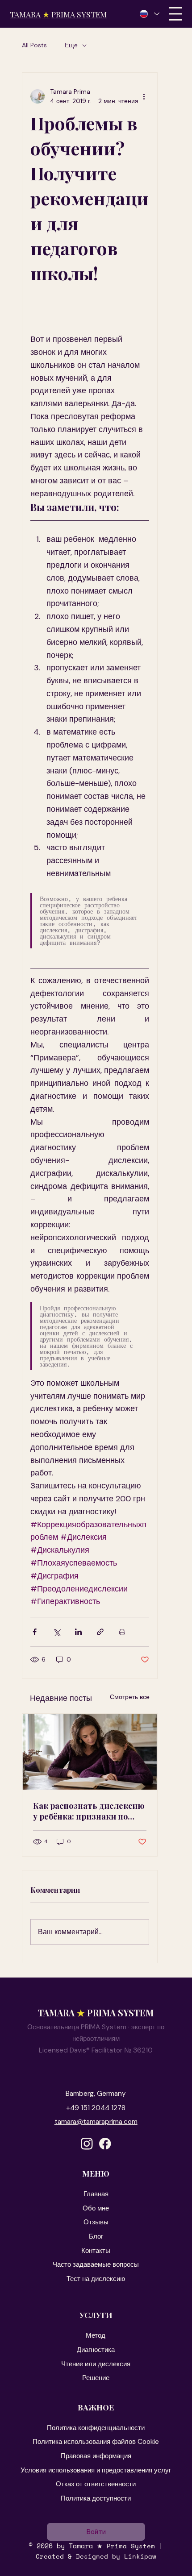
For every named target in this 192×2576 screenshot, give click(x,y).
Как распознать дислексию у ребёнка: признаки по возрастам (89, 1811)
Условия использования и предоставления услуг (96, 2470)
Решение (96, 2378)
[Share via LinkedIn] (78, 1632)
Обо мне (96, 2208)
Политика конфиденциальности (96, 2428)
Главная (96, 2194)
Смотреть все (130, 1697)
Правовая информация (96, 2456)
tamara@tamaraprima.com (96, 2122)
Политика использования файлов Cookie (96, 2442)
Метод (96, 2335)
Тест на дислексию (96, 2279)
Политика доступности (96, 2498)
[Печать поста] (122, 1632)
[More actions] (144, 96)
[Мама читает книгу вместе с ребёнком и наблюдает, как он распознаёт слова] (90, 1752)
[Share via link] (100, 1632)
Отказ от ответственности (96, 2484)
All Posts (34, 45)
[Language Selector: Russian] (149, 14)
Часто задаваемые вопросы (96, 2264)
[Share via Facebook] (35, 1632)
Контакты (96, 2251)
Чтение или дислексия (96, 2364)
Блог (96, 2236)
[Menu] (175, 14)
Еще (71, 45)
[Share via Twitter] (56, 1632)
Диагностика (96, 2350)
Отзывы (96, 2222)
